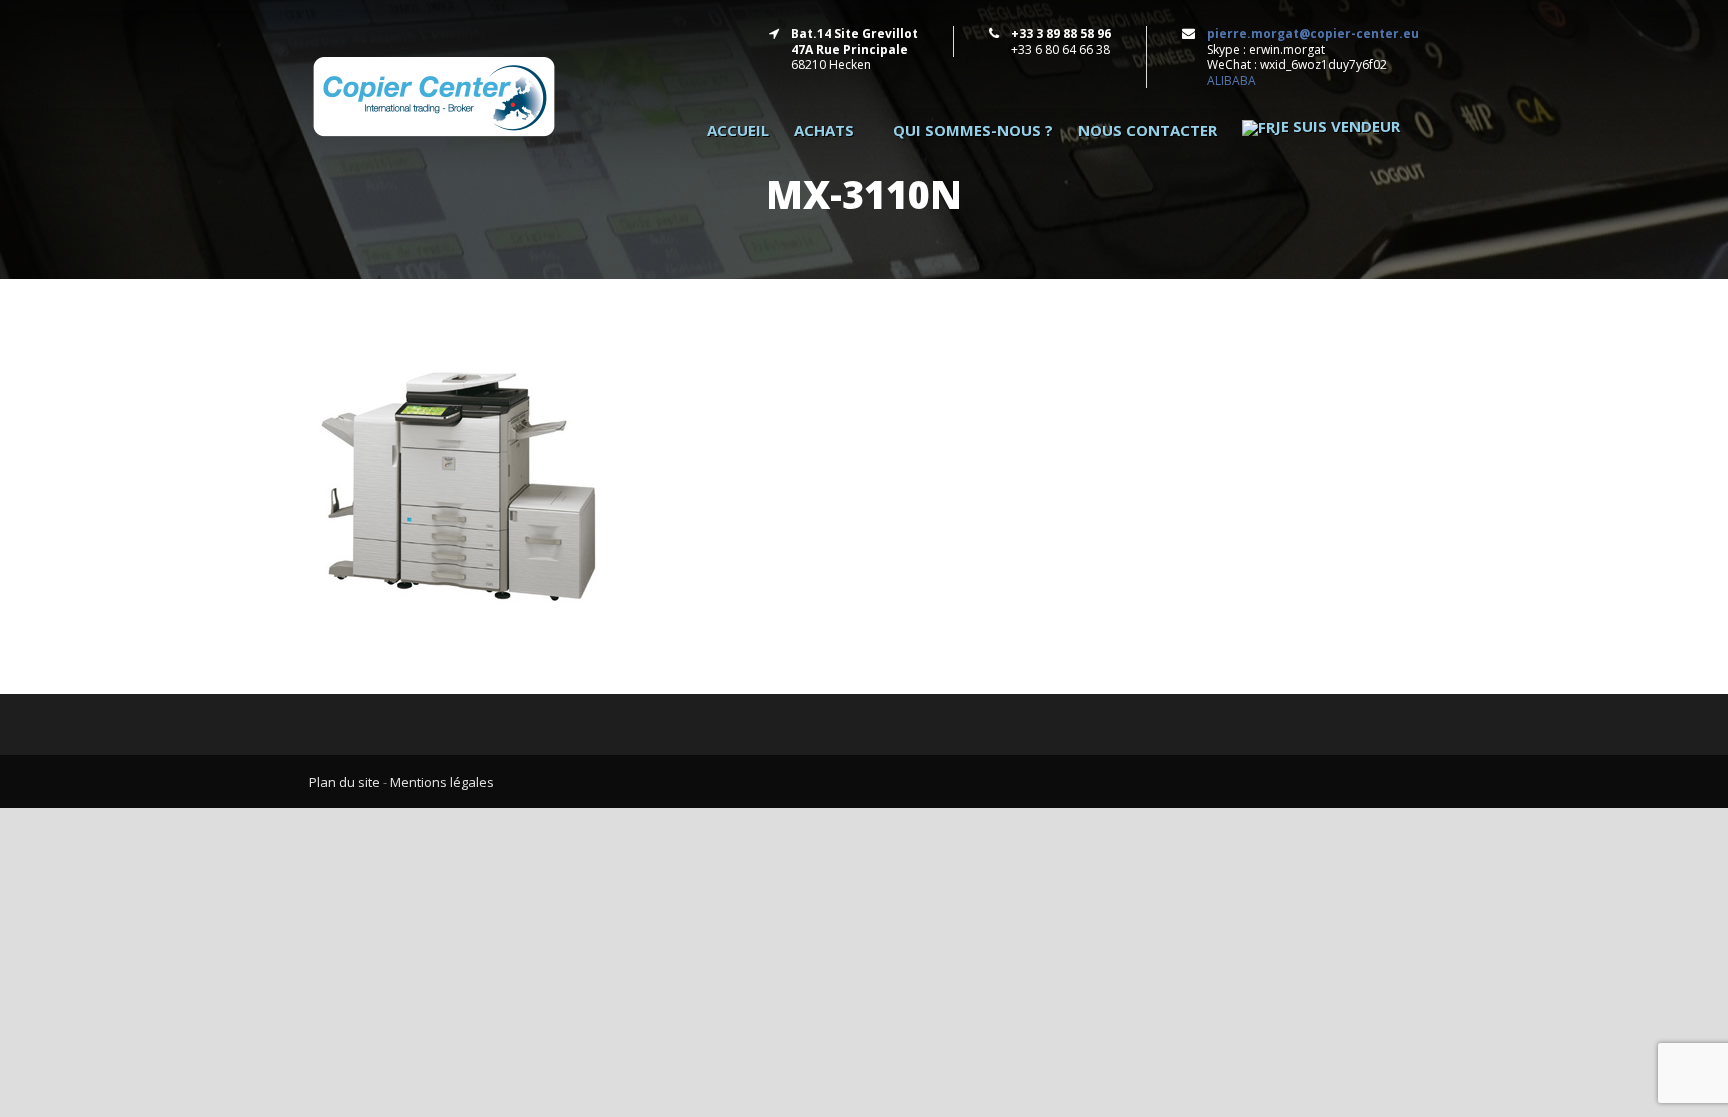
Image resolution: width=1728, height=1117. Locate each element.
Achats (824, 130)
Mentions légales (442, 782)
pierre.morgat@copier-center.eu (1313, 33)
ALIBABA (1231, 80)
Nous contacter (1147, 130)
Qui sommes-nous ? (973, 130)
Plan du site (344, 782)
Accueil (738, 130)
